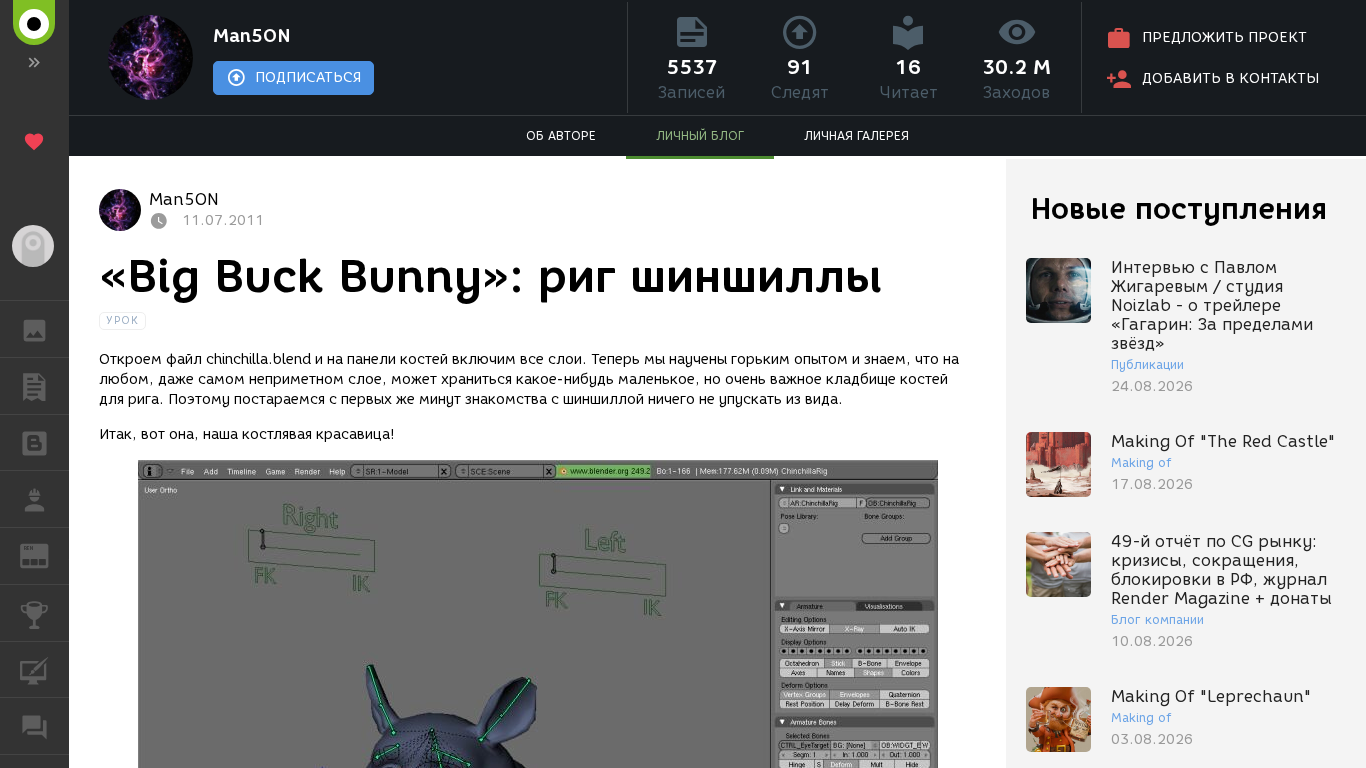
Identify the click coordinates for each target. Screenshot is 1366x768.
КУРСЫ (34, 670)
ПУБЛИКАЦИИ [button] (34, 386)
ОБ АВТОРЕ (561, 135)
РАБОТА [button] (34, 499)
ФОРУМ (34, 726)
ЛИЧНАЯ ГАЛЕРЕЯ (856, 135)
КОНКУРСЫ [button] (34, 613)
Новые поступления (1179, 208)
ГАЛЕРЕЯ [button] (34, 329)
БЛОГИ (34, 443)
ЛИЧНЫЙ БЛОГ (700, 135)
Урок (122, 320)
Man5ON (252, 36)
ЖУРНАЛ (46, 554)
